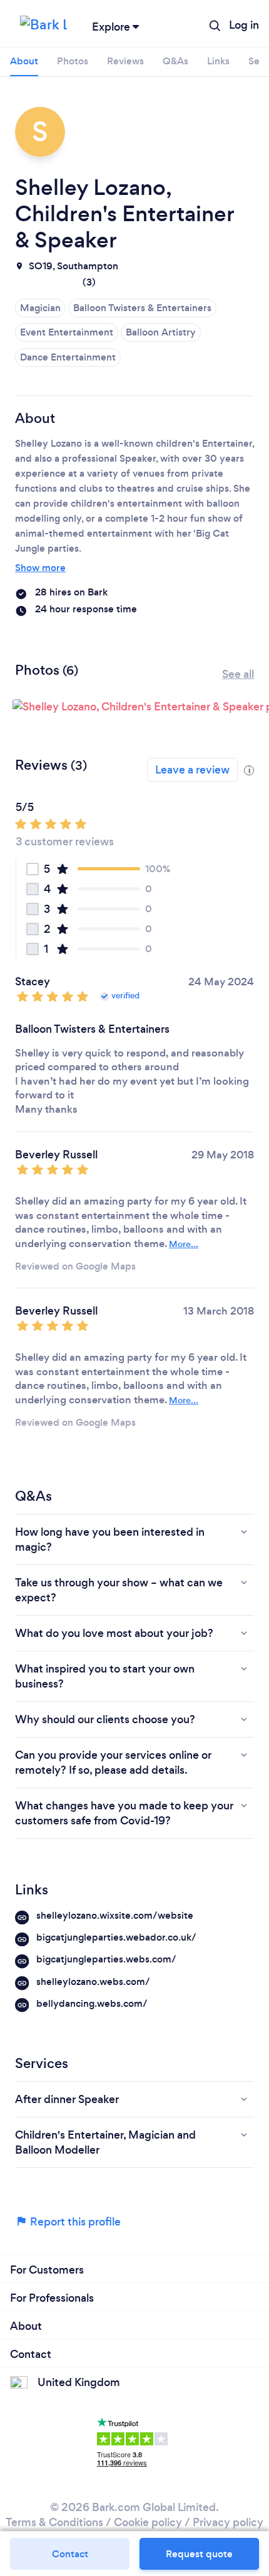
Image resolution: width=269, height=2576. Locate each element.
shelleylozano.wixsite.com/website (115, 1915)
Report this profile (74, 2222)
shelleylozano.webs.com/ (93, 1982)
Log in (244, 25)
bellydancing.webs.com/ (92, 2003)
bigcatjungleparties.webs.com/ (106, 1959)
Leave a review (192, 770)
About (24, 61)
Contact (70, 2554)
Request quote (199, 2554)
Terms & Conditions (54, 2522)
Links (218, 61)
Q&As (175, 61)
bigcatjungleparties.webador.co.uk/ (116, 1937)
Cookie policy (148, 2522)
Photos (73, 61)
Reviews (125, 61)
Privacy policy (228, 2522)
